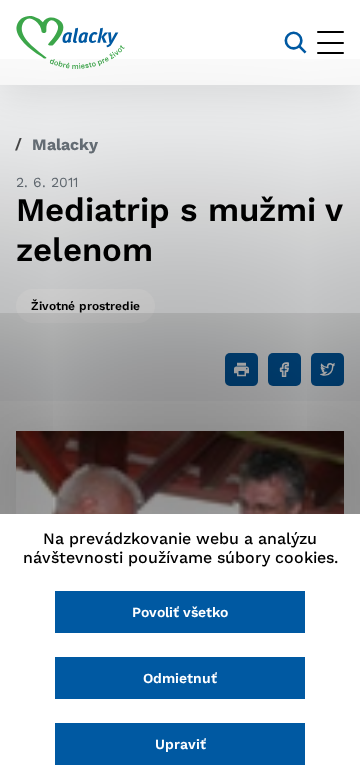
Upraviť (180, 744)
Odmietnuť (180, 678)
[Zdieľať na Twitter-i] (327, 369)
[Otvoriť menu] (330, 42)
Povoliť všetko (180, 612)
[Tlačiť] (241, 369)
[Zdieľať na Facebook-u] (284, 369)
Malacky (65, 144)
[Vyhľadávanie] (295, 42)
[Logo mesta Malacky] (70, 43)
